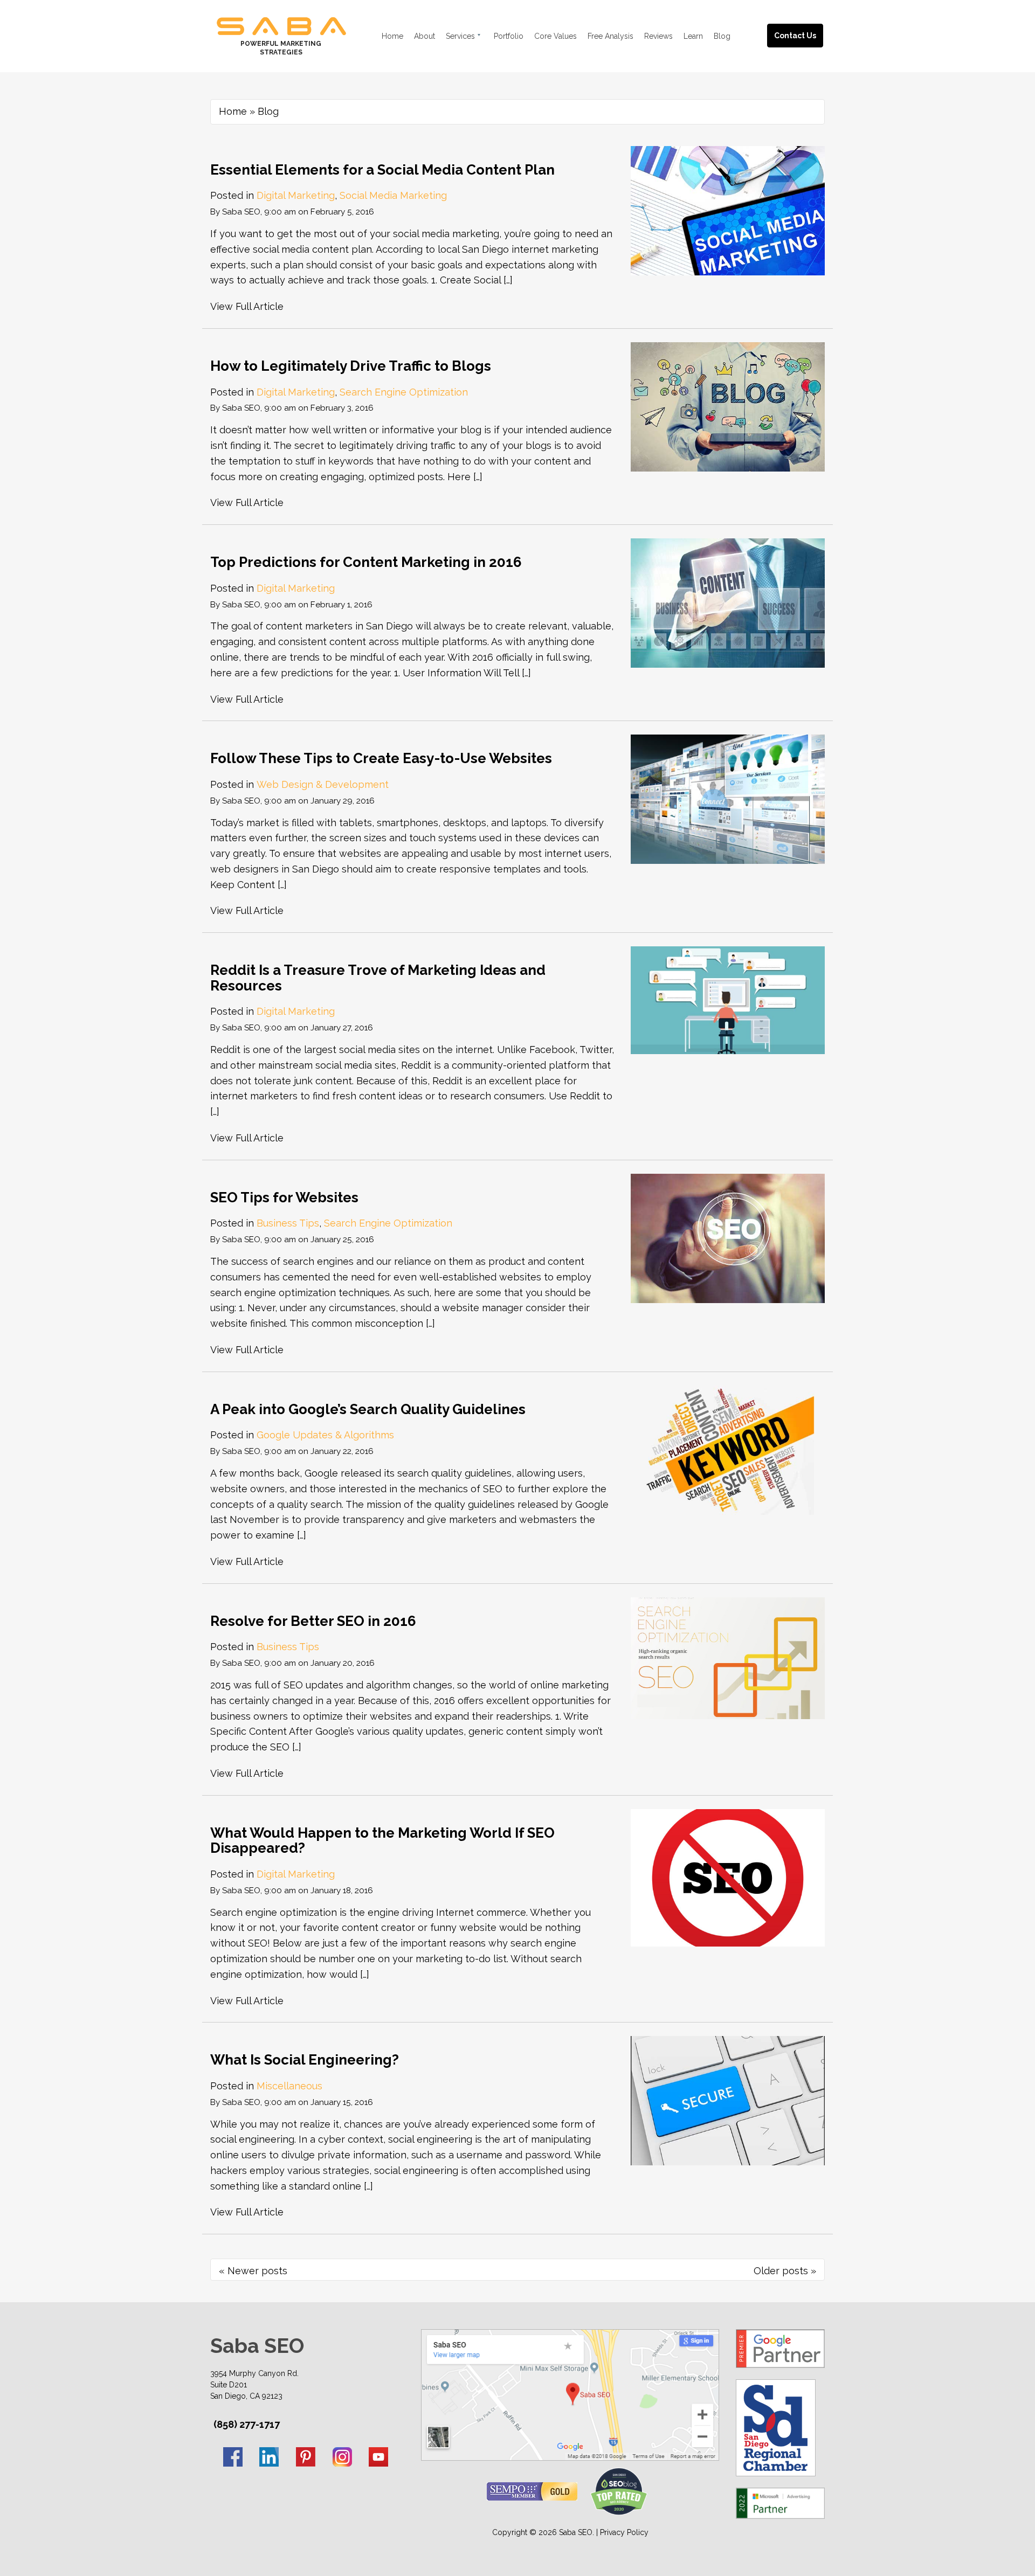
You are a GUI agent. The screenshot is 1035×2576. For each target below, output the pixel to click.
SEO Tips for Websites (284, 1197)
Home (233, 111)
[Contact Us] (806, 23)
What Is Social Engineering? (305, 2060)
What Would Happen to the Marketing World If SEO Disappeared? (382, 1841)
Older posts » (785, 2271)
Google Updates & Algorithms (325, 1435)
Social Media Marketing (393, 195)
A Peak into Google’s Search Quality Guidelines (368, 1409)
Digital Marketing (296, 195)
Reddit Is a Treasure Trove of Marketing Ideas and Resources (378, 978)
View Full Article (247, 306)
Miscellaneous (289, 2086)
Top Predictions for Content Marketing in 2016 (366, 562)
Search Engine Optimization (404, 392)
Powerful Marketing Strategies (281, 48)
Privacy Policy (624, 2532)
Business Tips (288, 1223)
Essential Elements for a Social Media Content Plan (382, 170)
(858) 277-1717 (247, 2425)
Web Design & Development (323, 784)
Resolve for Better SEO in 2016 (313, 1621)
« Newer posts (253, 2271)
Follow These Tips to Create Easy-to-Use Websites (381, 758)
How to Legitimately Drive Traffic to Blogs (351, 366)
